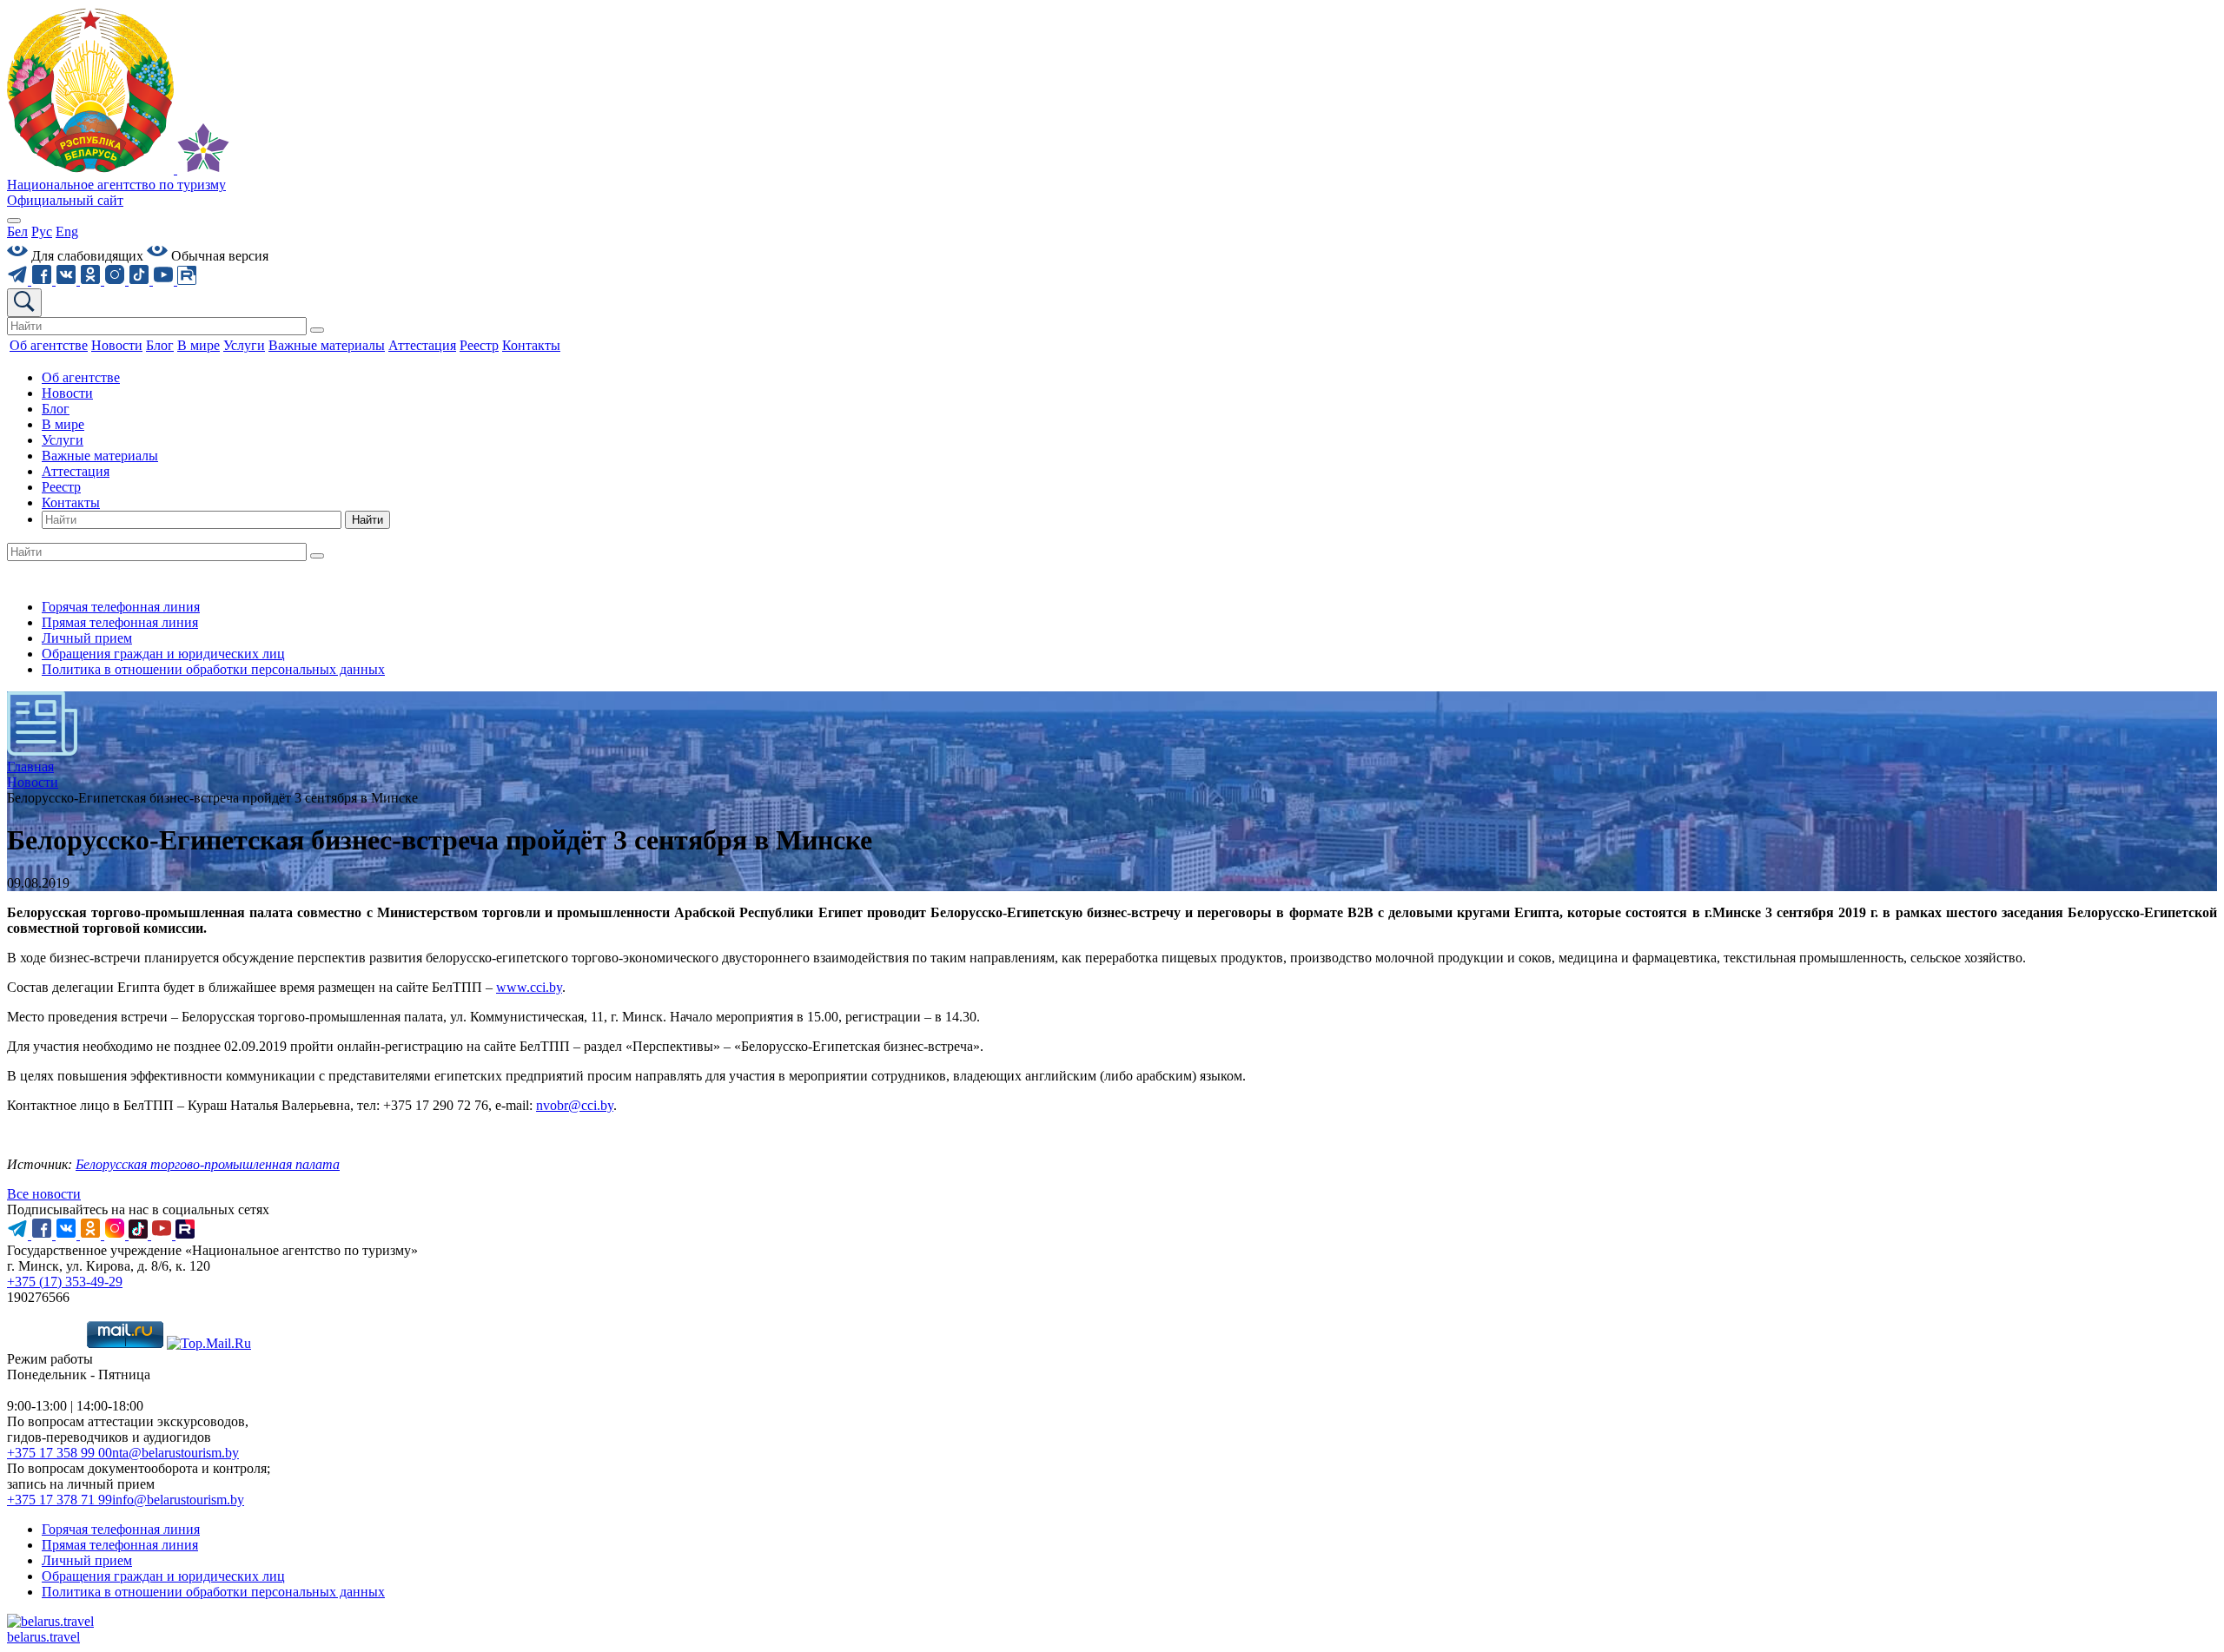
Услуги (63, 440)
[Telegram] (19, 280)
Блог (56, 409)
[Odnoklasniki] (92, 280)
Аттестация (76, 471)
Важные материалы (100, 456)
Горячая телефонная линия (121, 607)
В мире (63, 424)
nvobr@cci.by (575, 1105)
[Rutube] (187, 280)
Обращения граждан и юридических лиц (163, 654)
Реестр (61, 487)
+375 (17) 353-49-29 (65, 1282)
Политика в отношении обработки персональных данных (213, 669)
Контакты (71, 502)
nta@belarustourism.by (175, 1453)
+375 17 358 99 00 (60, 1453)
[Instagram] (116, 280)
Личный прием (87, 638)
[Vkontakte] (68, 280)
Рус (42, 231)
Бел (17, 231)
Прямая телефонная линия (120, 622)
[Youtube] (165, 280)
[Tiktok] (141, 280)
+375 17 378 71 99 (60, 1500)
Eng (67, 231)
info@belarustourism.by (178, 1500)
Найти (367, 520)
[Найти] (317, 330)
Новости (67, 393)
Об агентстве (81, 377)
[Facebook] (43, 280)
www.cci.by (529, 987)
